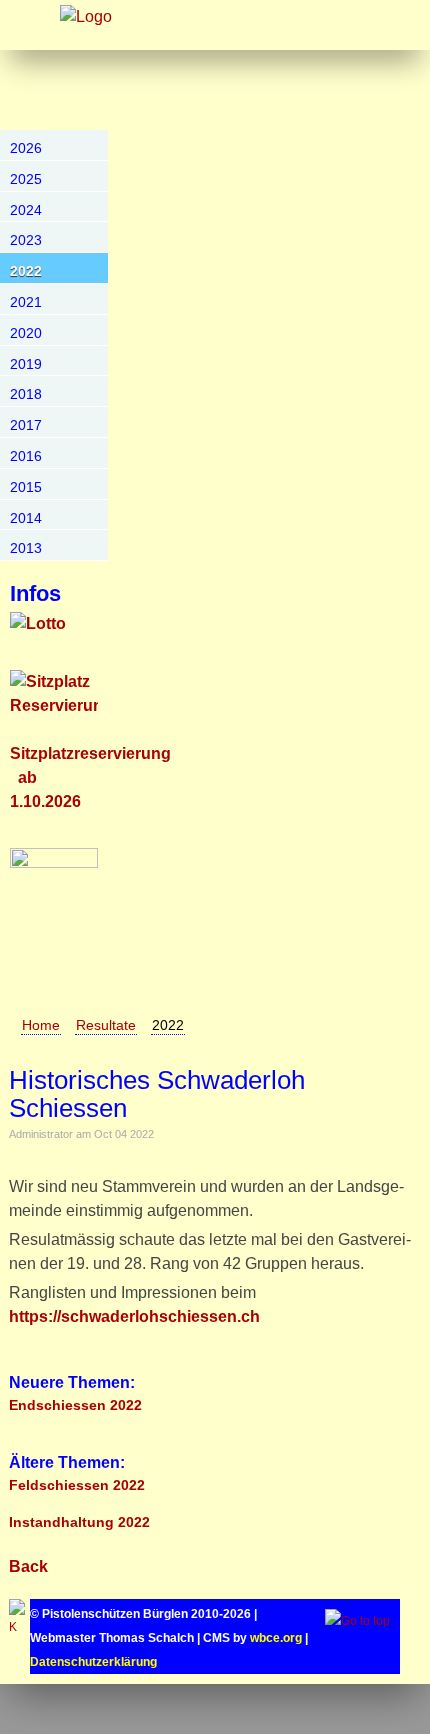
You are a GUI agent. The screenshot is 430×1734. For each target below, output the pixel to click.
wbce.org (276, 1638)
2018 (26, 394)
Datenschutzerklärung (93, 1662)
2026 (26, 148)
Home (41, 1025)
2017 (26, 425)
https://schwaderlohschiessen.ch (134, 1316)
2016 (26, 456)
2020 (26, 333)
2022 (26, 271)
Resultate (106, 1025)
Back (28, 1566)
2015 (26, 487)
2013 (26, 548)
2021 (26, 302)
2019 (26, 364)
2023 (26, 240)
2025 (26, 179)
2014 (26, 518)
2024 (26, 210)
